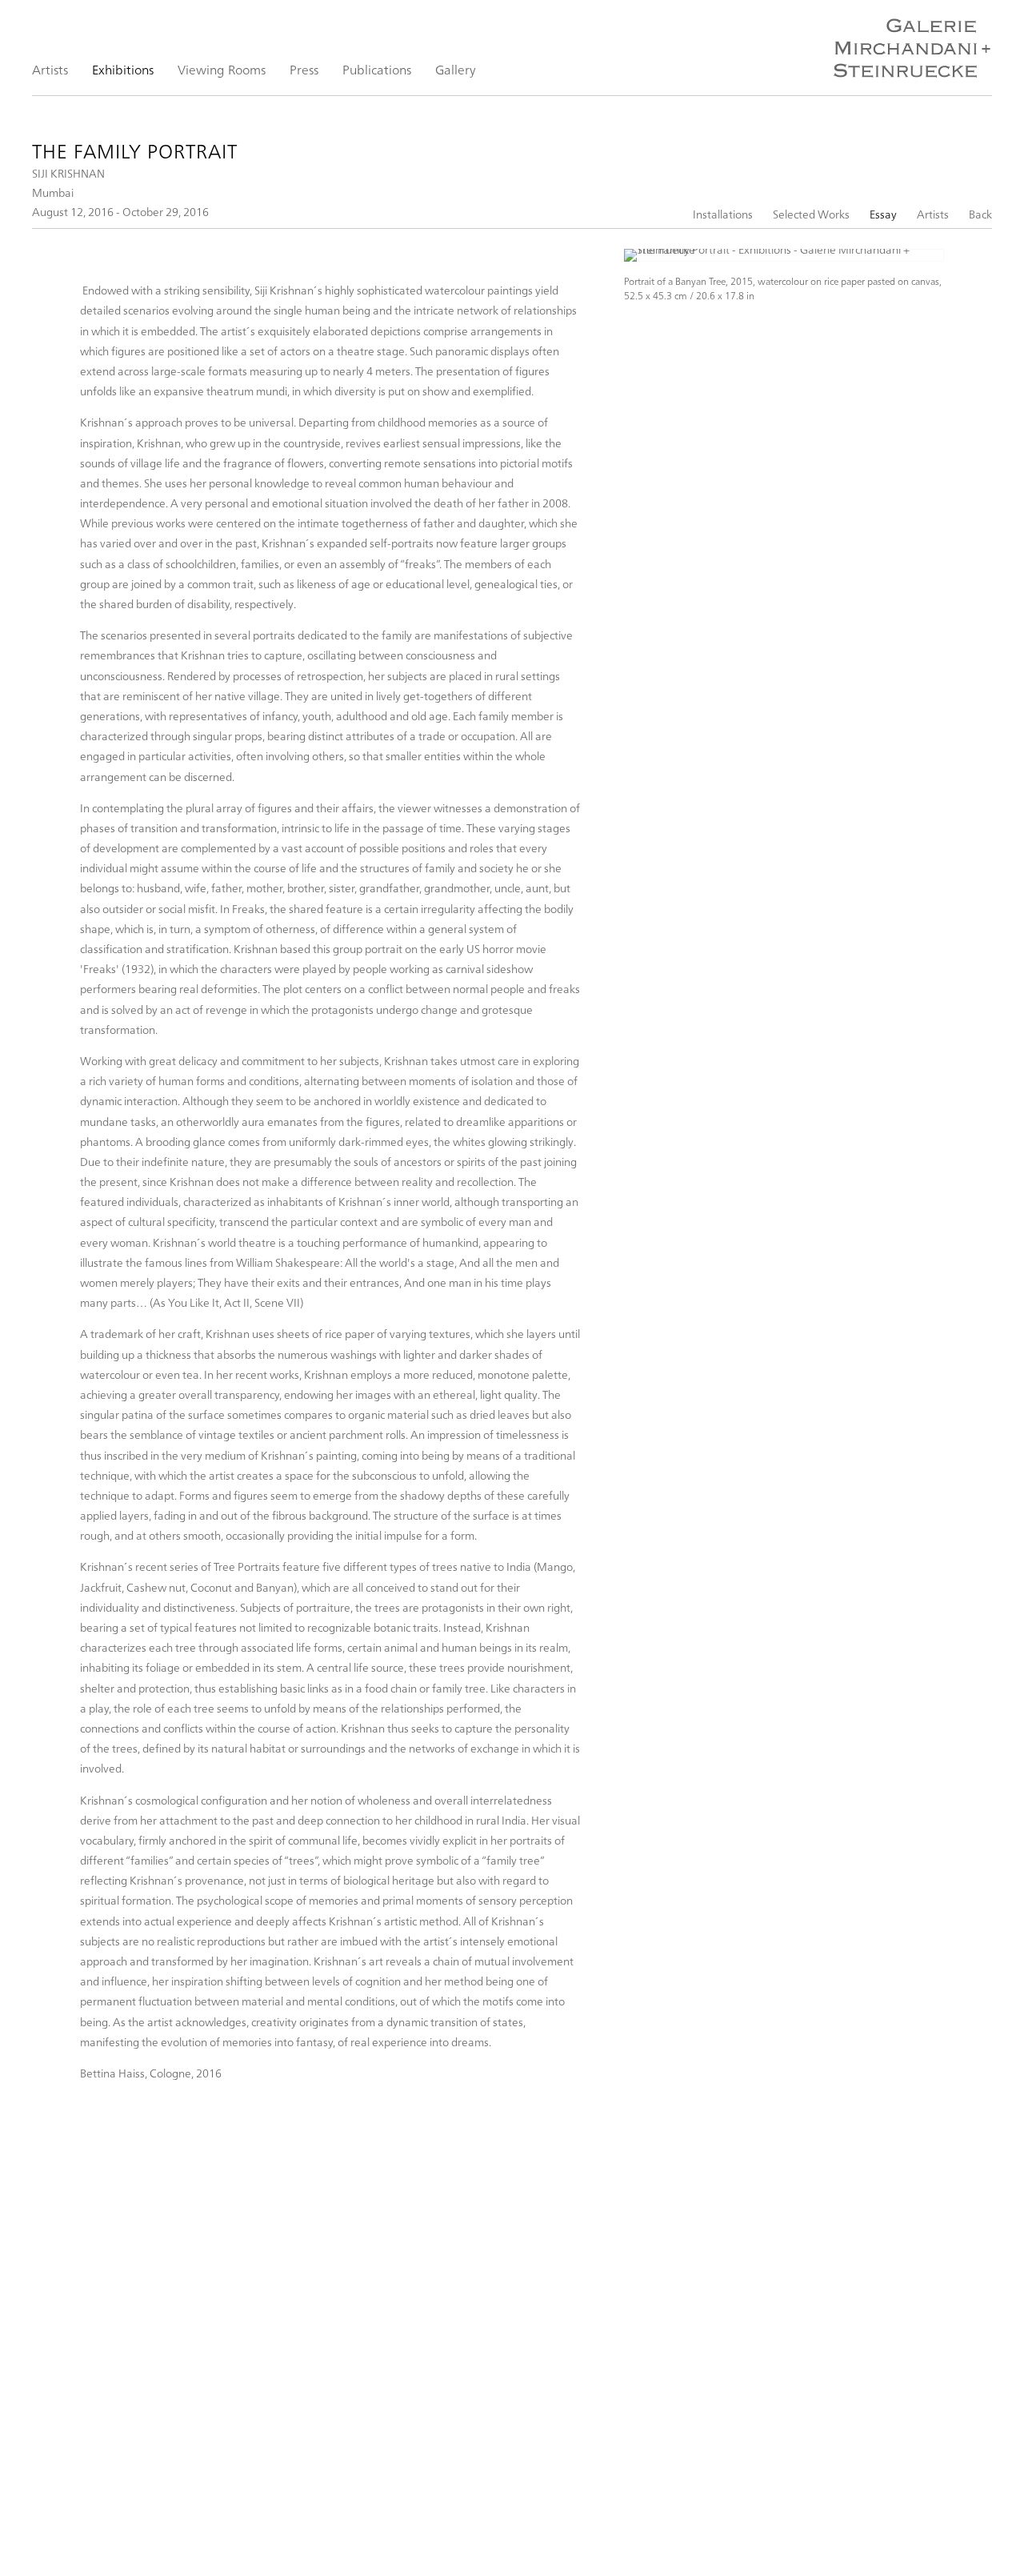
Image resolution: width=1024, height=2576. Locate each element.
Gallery (456, 69)
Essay (883, 214)
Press (304, 69)
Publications (377, 69)
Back (980, 214)
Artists (50, 69)
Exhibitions (123, 69)
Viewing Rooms (222, 69)
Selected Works (811, 214)
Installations (723, 214)
